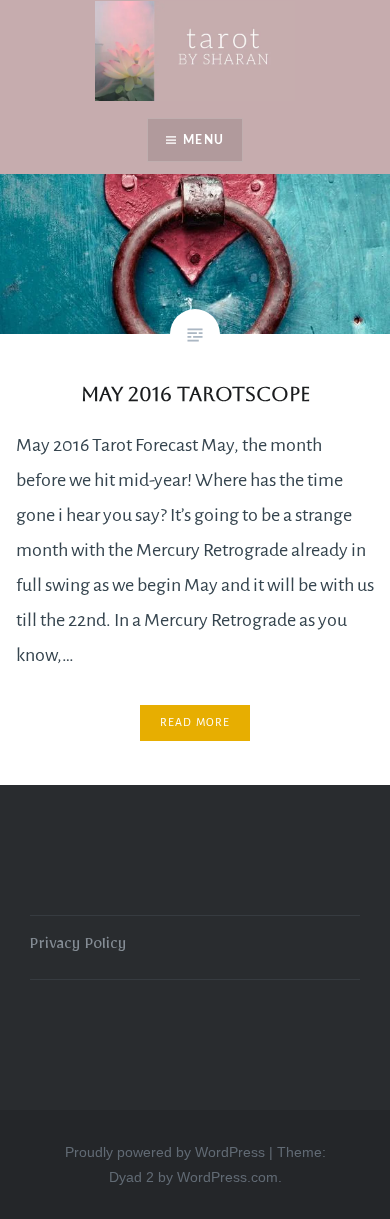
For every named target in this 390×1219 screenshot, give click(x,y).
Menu (203, 140)
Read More (195, 722)
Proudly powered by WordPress (165, 1152)
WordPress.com (227, 1177)
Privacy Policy (78, 947)
